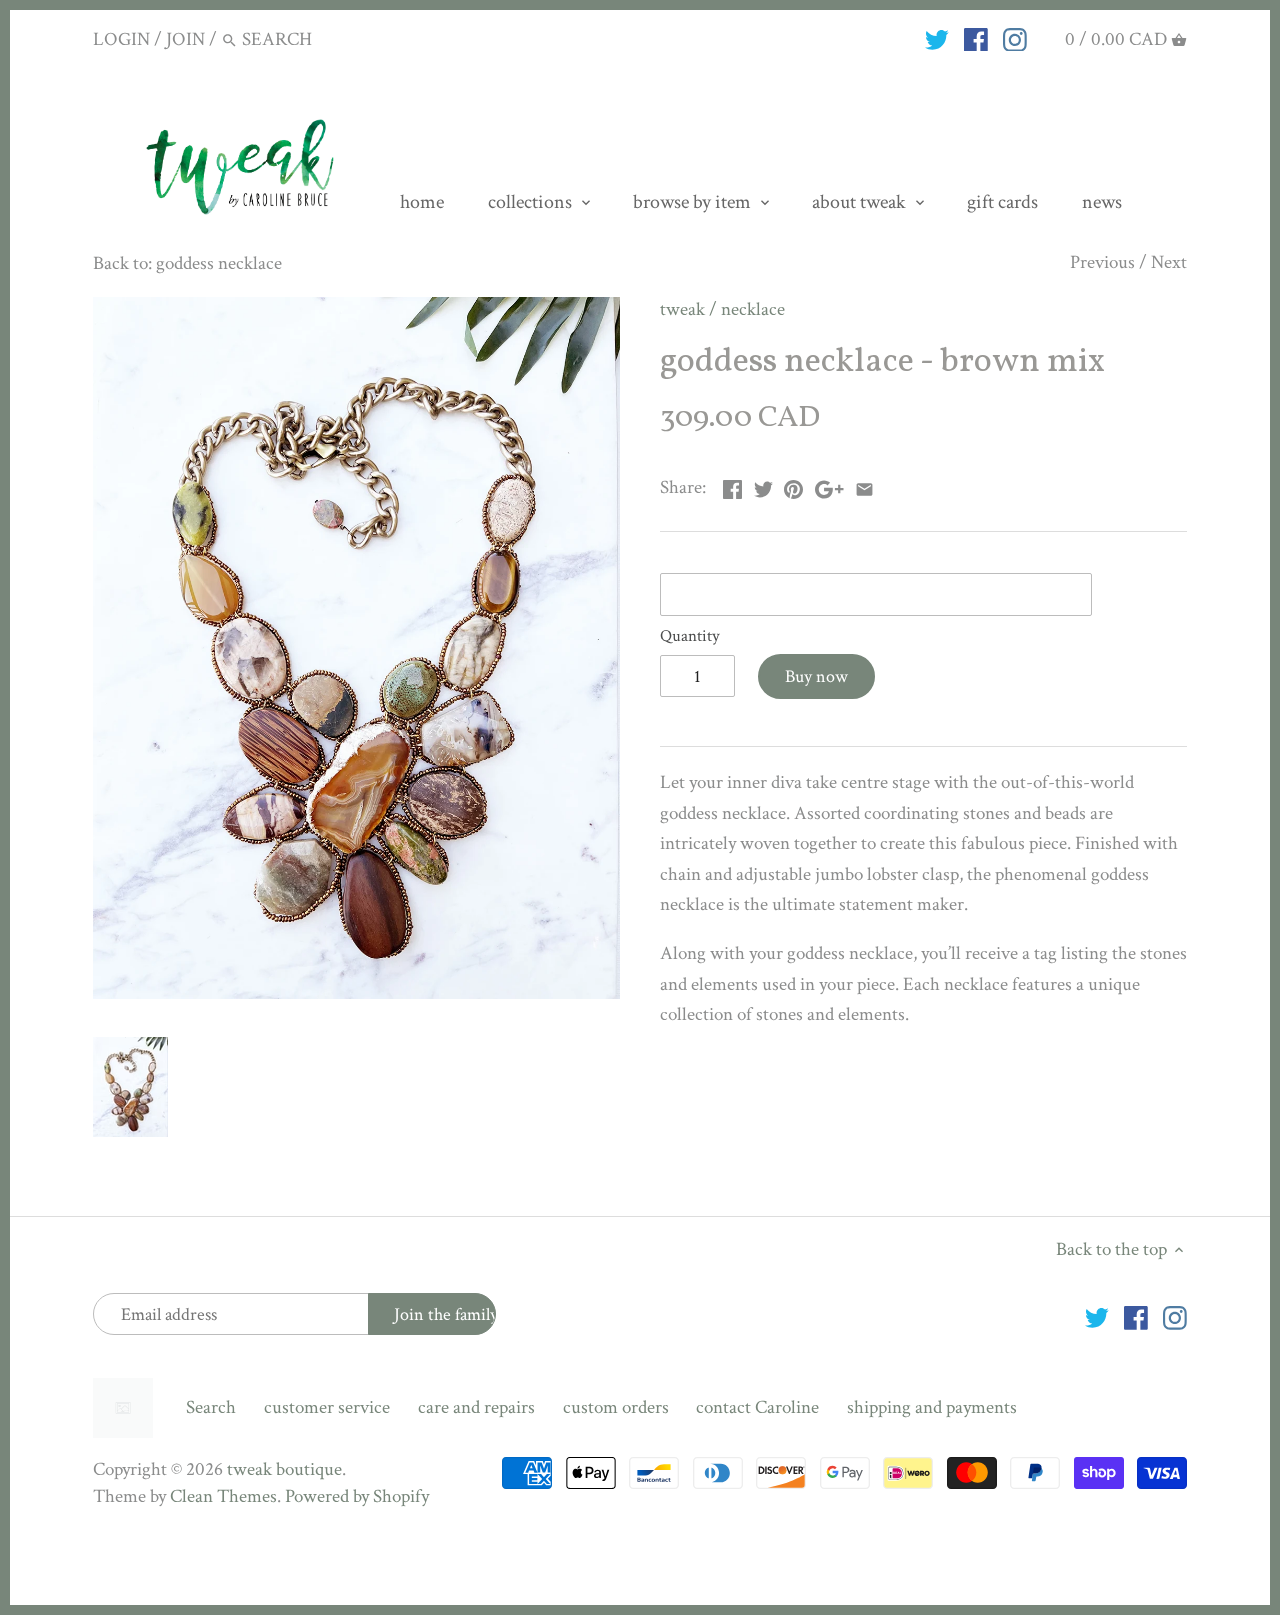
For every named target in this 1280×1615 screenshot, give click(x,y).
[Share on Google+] (829, 485)
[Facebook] (976, 39)
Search (211, 1407)
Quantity (690, 636)
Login (121, 39)
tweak (682, 309)
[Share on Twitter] (763, 485)
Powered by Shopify (357, 1496)
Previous (1102, 262)
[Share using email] (864, 485)
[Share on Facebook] (732, 485)
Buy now (816, 676)
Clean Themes (223, 1496)
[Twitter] (937, 39)
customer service (327, 1407)
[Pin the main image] (793, 485)
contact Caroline (757, 1407)
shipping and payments (932, 1407)
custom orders (616, 1407)
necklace (753, 309)
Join (185, 39)
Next (1169, 262)
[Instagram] (1015, 39)
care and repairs (476, 1407)
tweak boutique (284, 1469)
